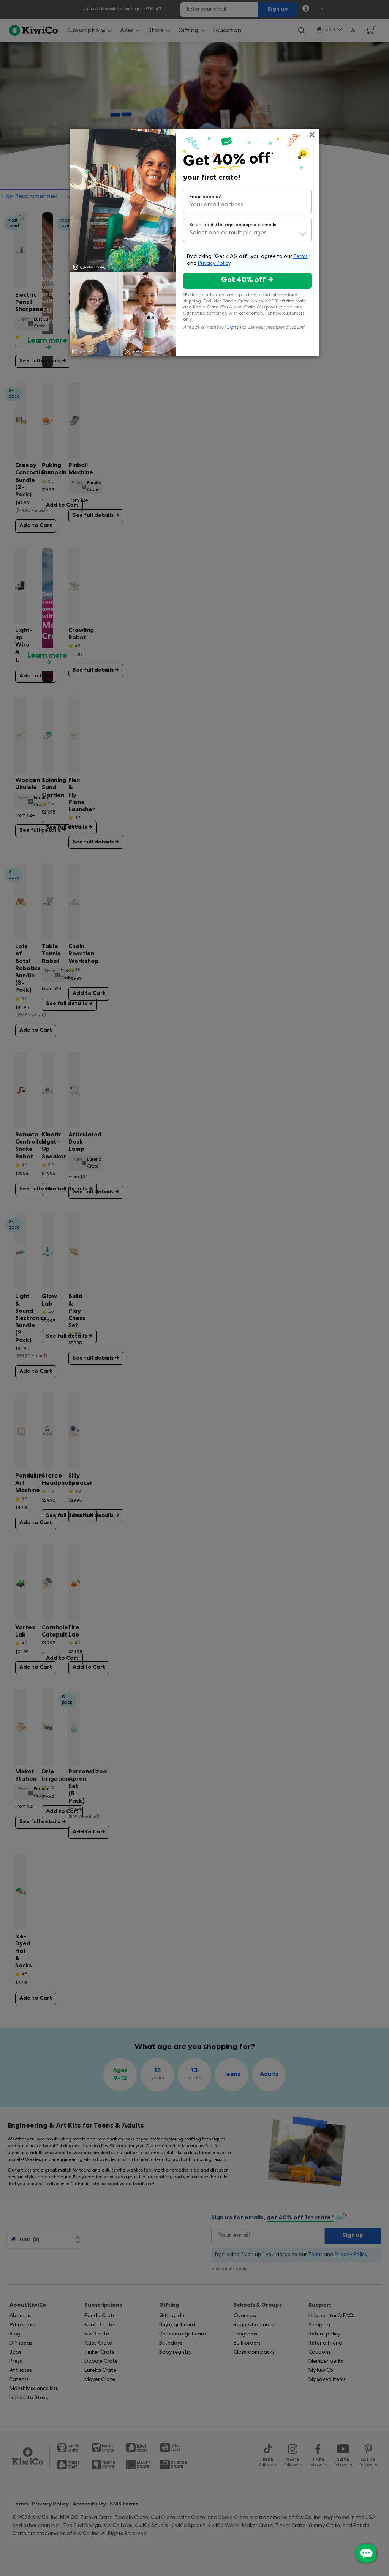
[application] (366, 2553)
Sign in (234, 328)
